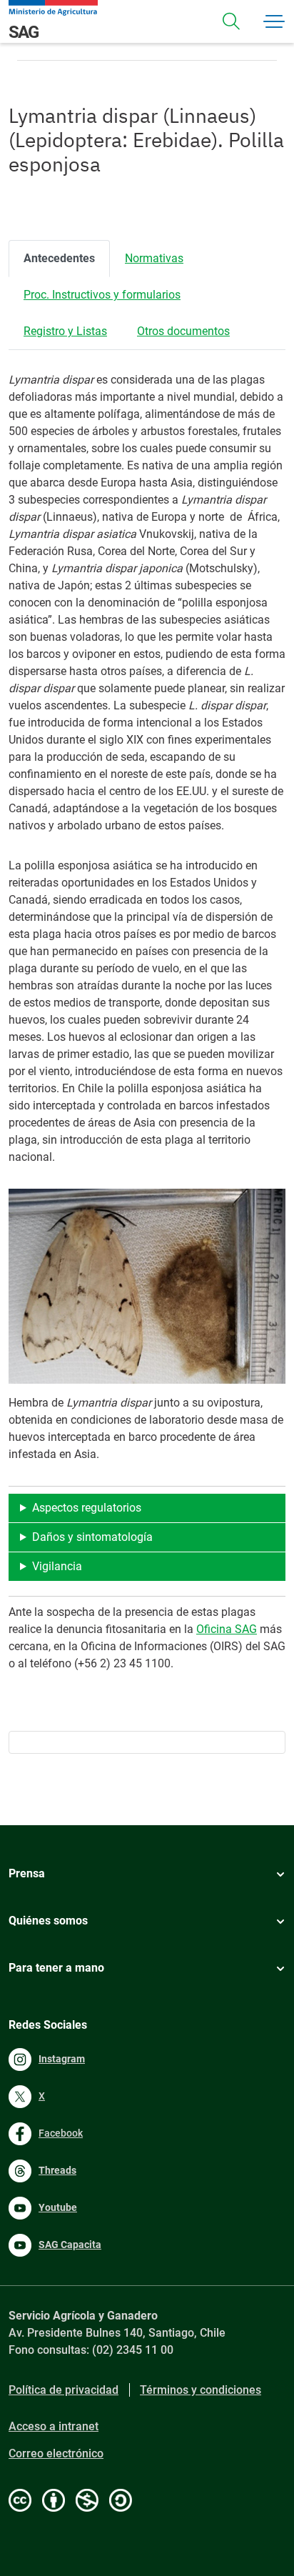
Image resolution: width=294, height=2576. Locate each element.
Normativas (154, 258)
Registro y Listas (65, 331)
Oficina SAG (227, 1629)
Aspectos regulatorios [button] (87, 1508)
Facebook (61, 2133)
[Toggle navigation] (231, 21)
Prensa (27, 1873)
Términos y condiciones (201, 2390)
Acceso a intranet (54, 2426)
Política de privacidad (64, 2390)
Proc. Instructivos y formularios (102, 295)
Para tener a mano (56, 1968)
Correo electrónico (56, 2453)
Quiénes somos (48, 1921)
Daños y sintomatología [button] (92, 1537)
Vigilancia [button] (57, 1566)
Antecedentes (59, 258)
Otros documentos (183, 331)
